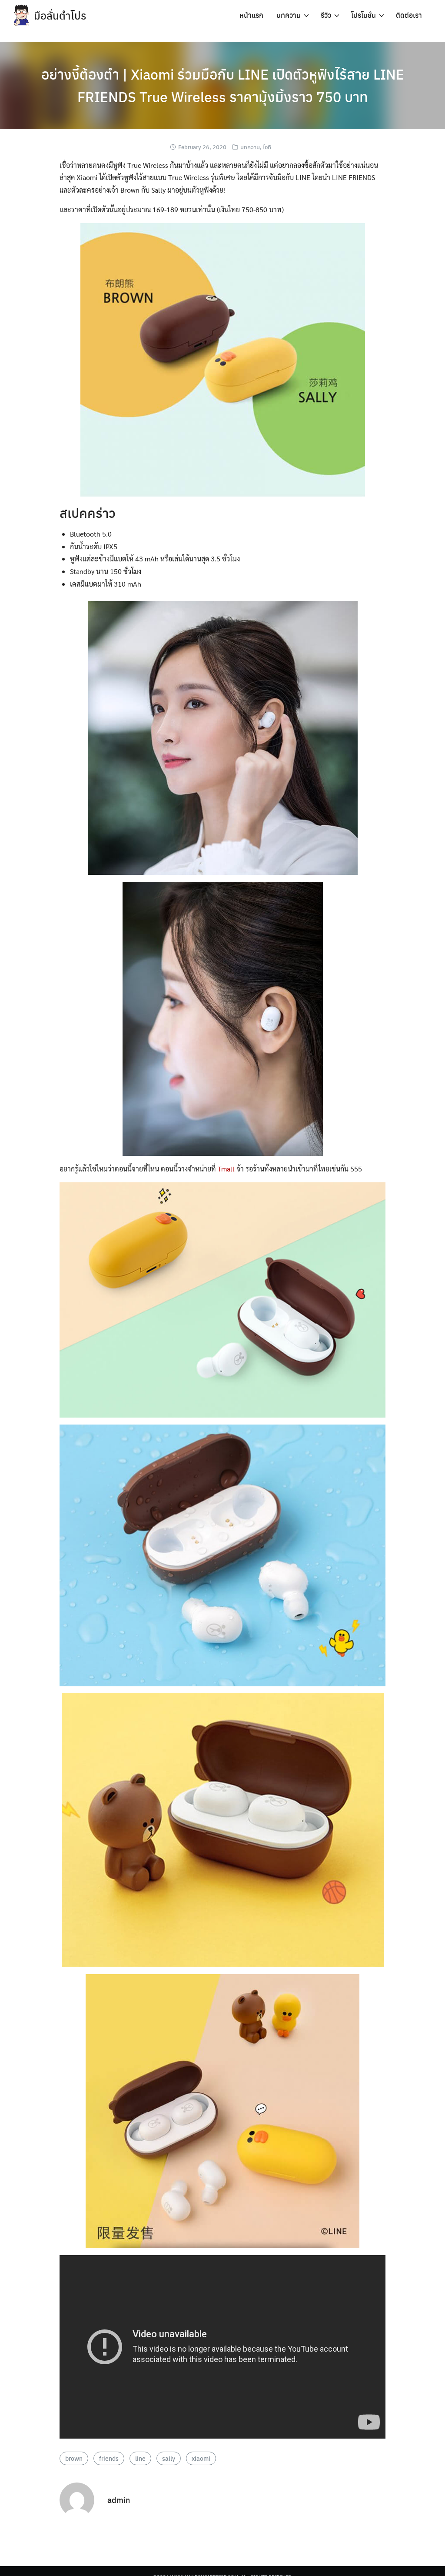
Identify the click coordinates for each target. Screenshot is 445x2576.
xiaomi (201, 2458)
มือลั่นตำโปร (60, 15)
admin (119, 2500)
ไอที (267, 147)
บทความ (289, 15)
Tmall (226, 1169)
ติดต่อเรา (409, 15)
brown (74, 2458)
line (140, 2458)
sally (169, 2458)
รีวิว (326, 15)
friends (109, 2458)
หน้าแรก (251, 15)
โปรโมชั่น (364, 15)
